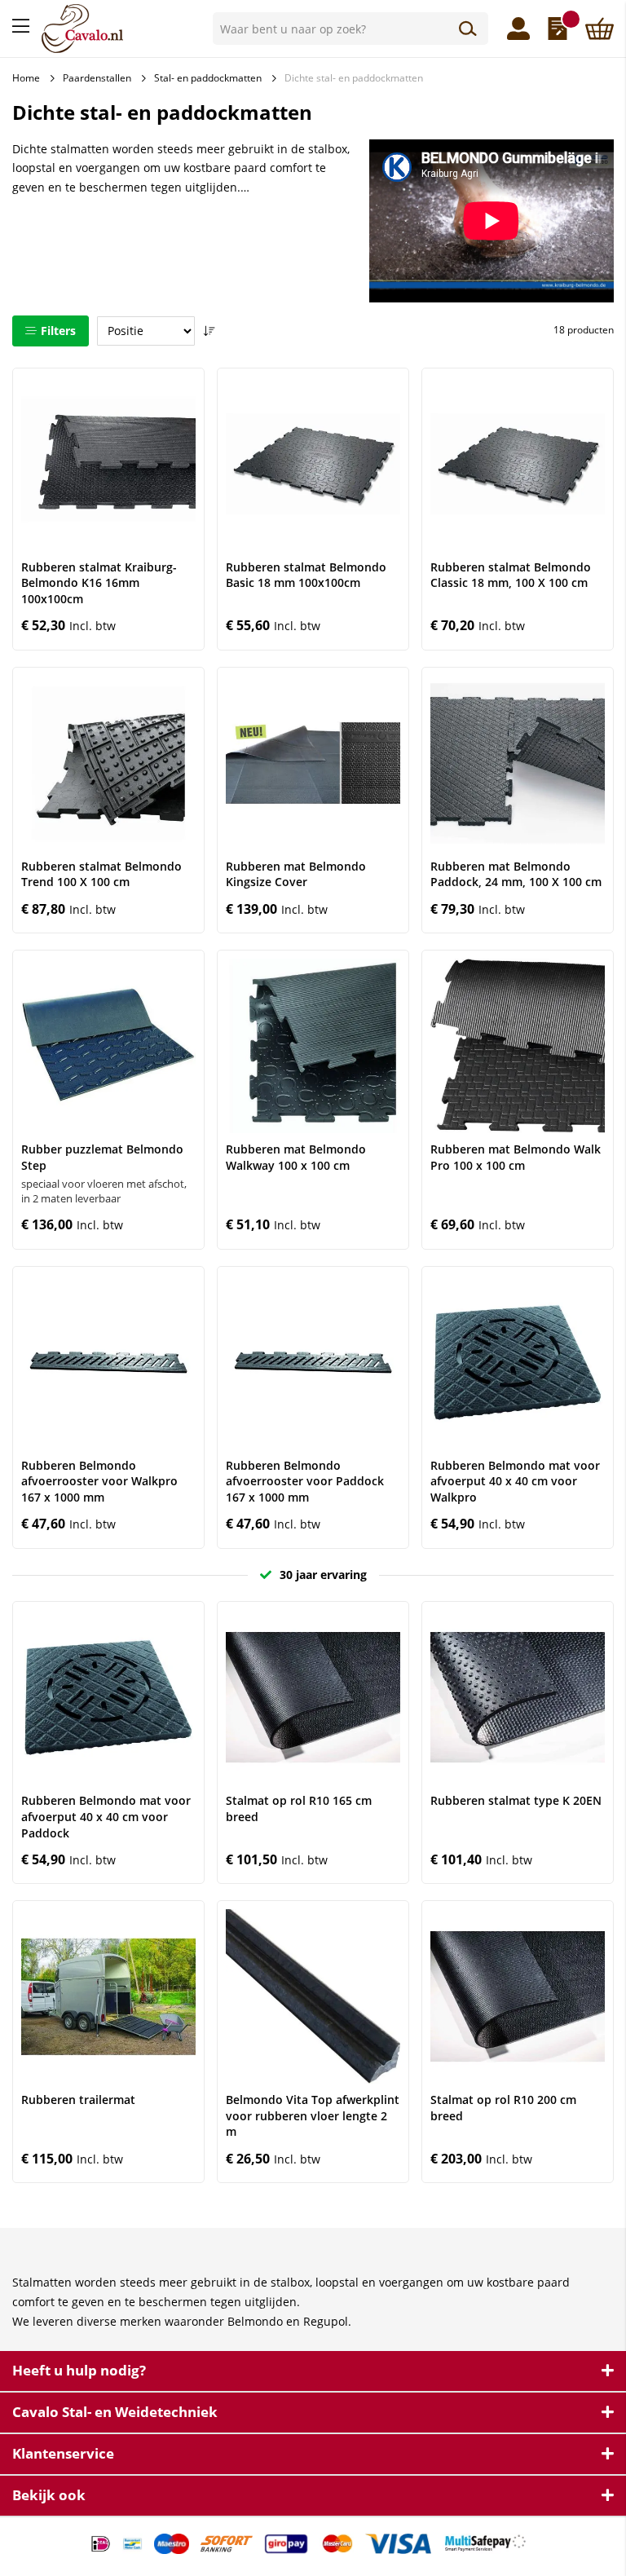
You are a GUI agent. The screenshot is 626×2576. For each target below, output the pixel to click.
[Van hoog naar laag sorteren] (209, 331)
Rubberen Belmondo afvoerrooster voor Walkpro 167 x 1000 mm (99, 1481)
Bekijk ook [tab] (49, 2495)
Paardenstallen (97, 78)
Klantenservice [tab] (63, 2453)
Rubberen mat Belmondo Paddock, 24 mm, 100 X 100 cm (516, 874)
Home (26, 78)
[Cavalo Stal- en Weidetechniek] (121, 29)
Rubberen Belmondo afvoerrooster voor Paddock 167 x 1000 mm (305, 1481)
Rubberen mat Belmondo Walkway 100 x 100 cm (296, 1157)
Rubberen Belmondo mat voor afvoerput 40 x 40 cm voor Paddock (106, 1816)
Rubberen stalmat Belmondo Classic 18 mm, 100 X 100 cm (511, 575)
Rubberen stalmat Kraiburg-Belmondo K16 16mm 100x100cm (99, 583)
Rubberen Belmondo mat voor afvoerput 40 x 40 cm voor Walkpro (515, 1481)
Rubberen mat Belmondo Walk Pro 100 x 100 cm (516, 1157)
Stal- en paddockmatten (208, 78)
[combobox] (350, 29)
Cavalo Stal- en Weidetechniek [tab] (115, 2412)
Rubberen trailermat (78, 2100)
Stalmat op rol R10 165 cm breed (299, 1808)
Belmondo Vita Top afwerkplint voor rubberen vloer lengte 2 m (313, 2115)
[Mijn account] (518, 29)
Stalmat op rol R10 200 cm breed (503, 2108)
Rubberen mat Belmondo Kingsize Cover (296, 874)
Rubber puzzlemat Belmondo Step (102, 1157)
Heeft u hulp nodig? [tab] (79, 2370)
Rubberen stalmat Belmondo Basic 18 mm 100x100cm (306, 575)
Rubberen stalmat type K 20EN (516, 1800)
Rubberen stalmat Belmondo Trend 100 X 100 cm (101, 874)
